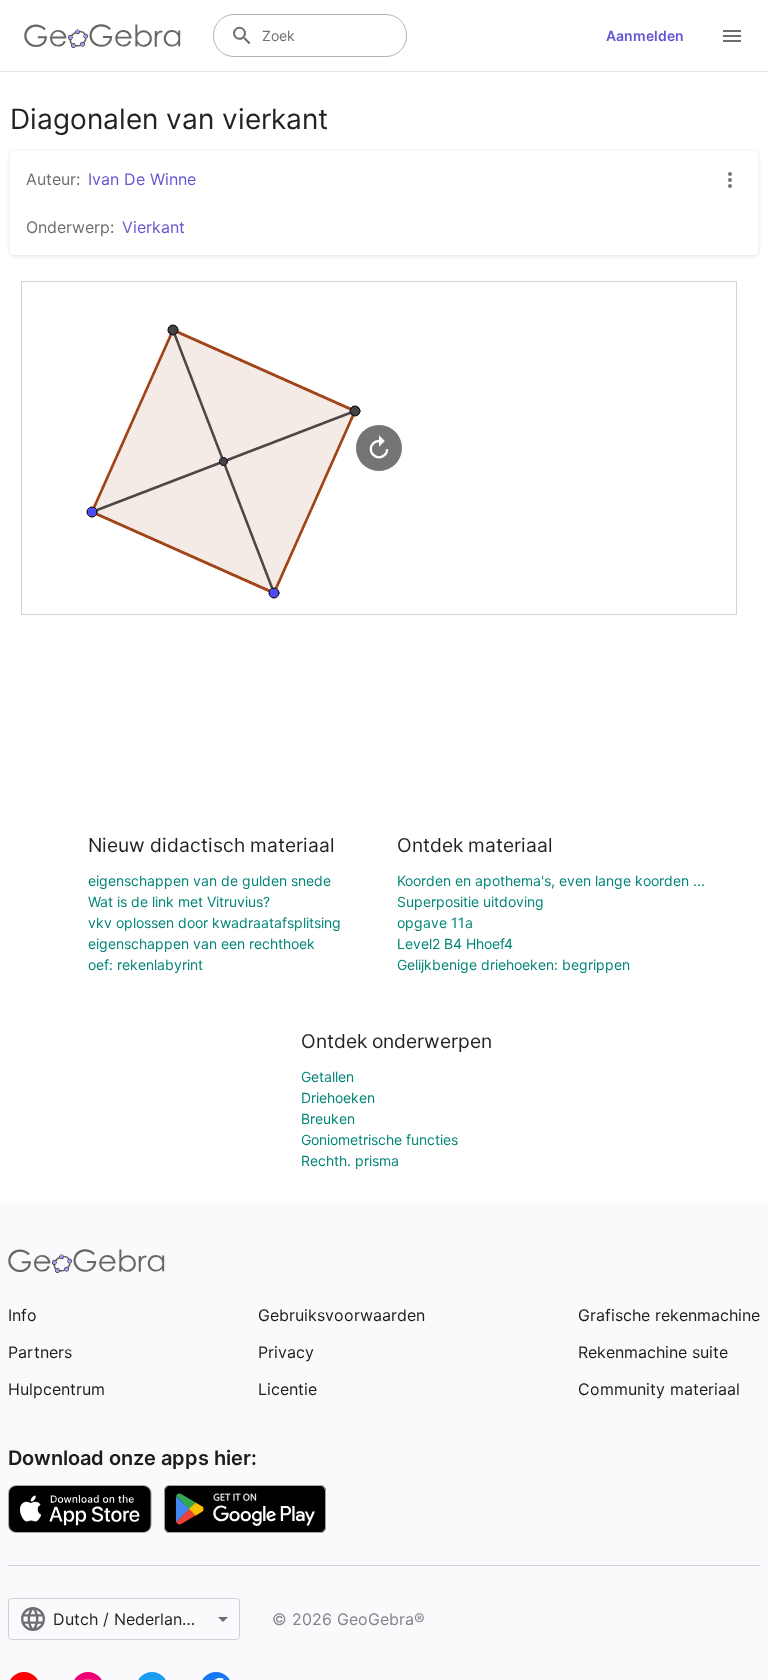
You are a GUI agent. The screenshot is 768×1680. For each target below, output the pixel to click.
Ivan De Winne (142, 179)
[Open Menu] (732, 36)
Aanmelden (645, 35)
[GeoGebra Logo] (102, 36)
